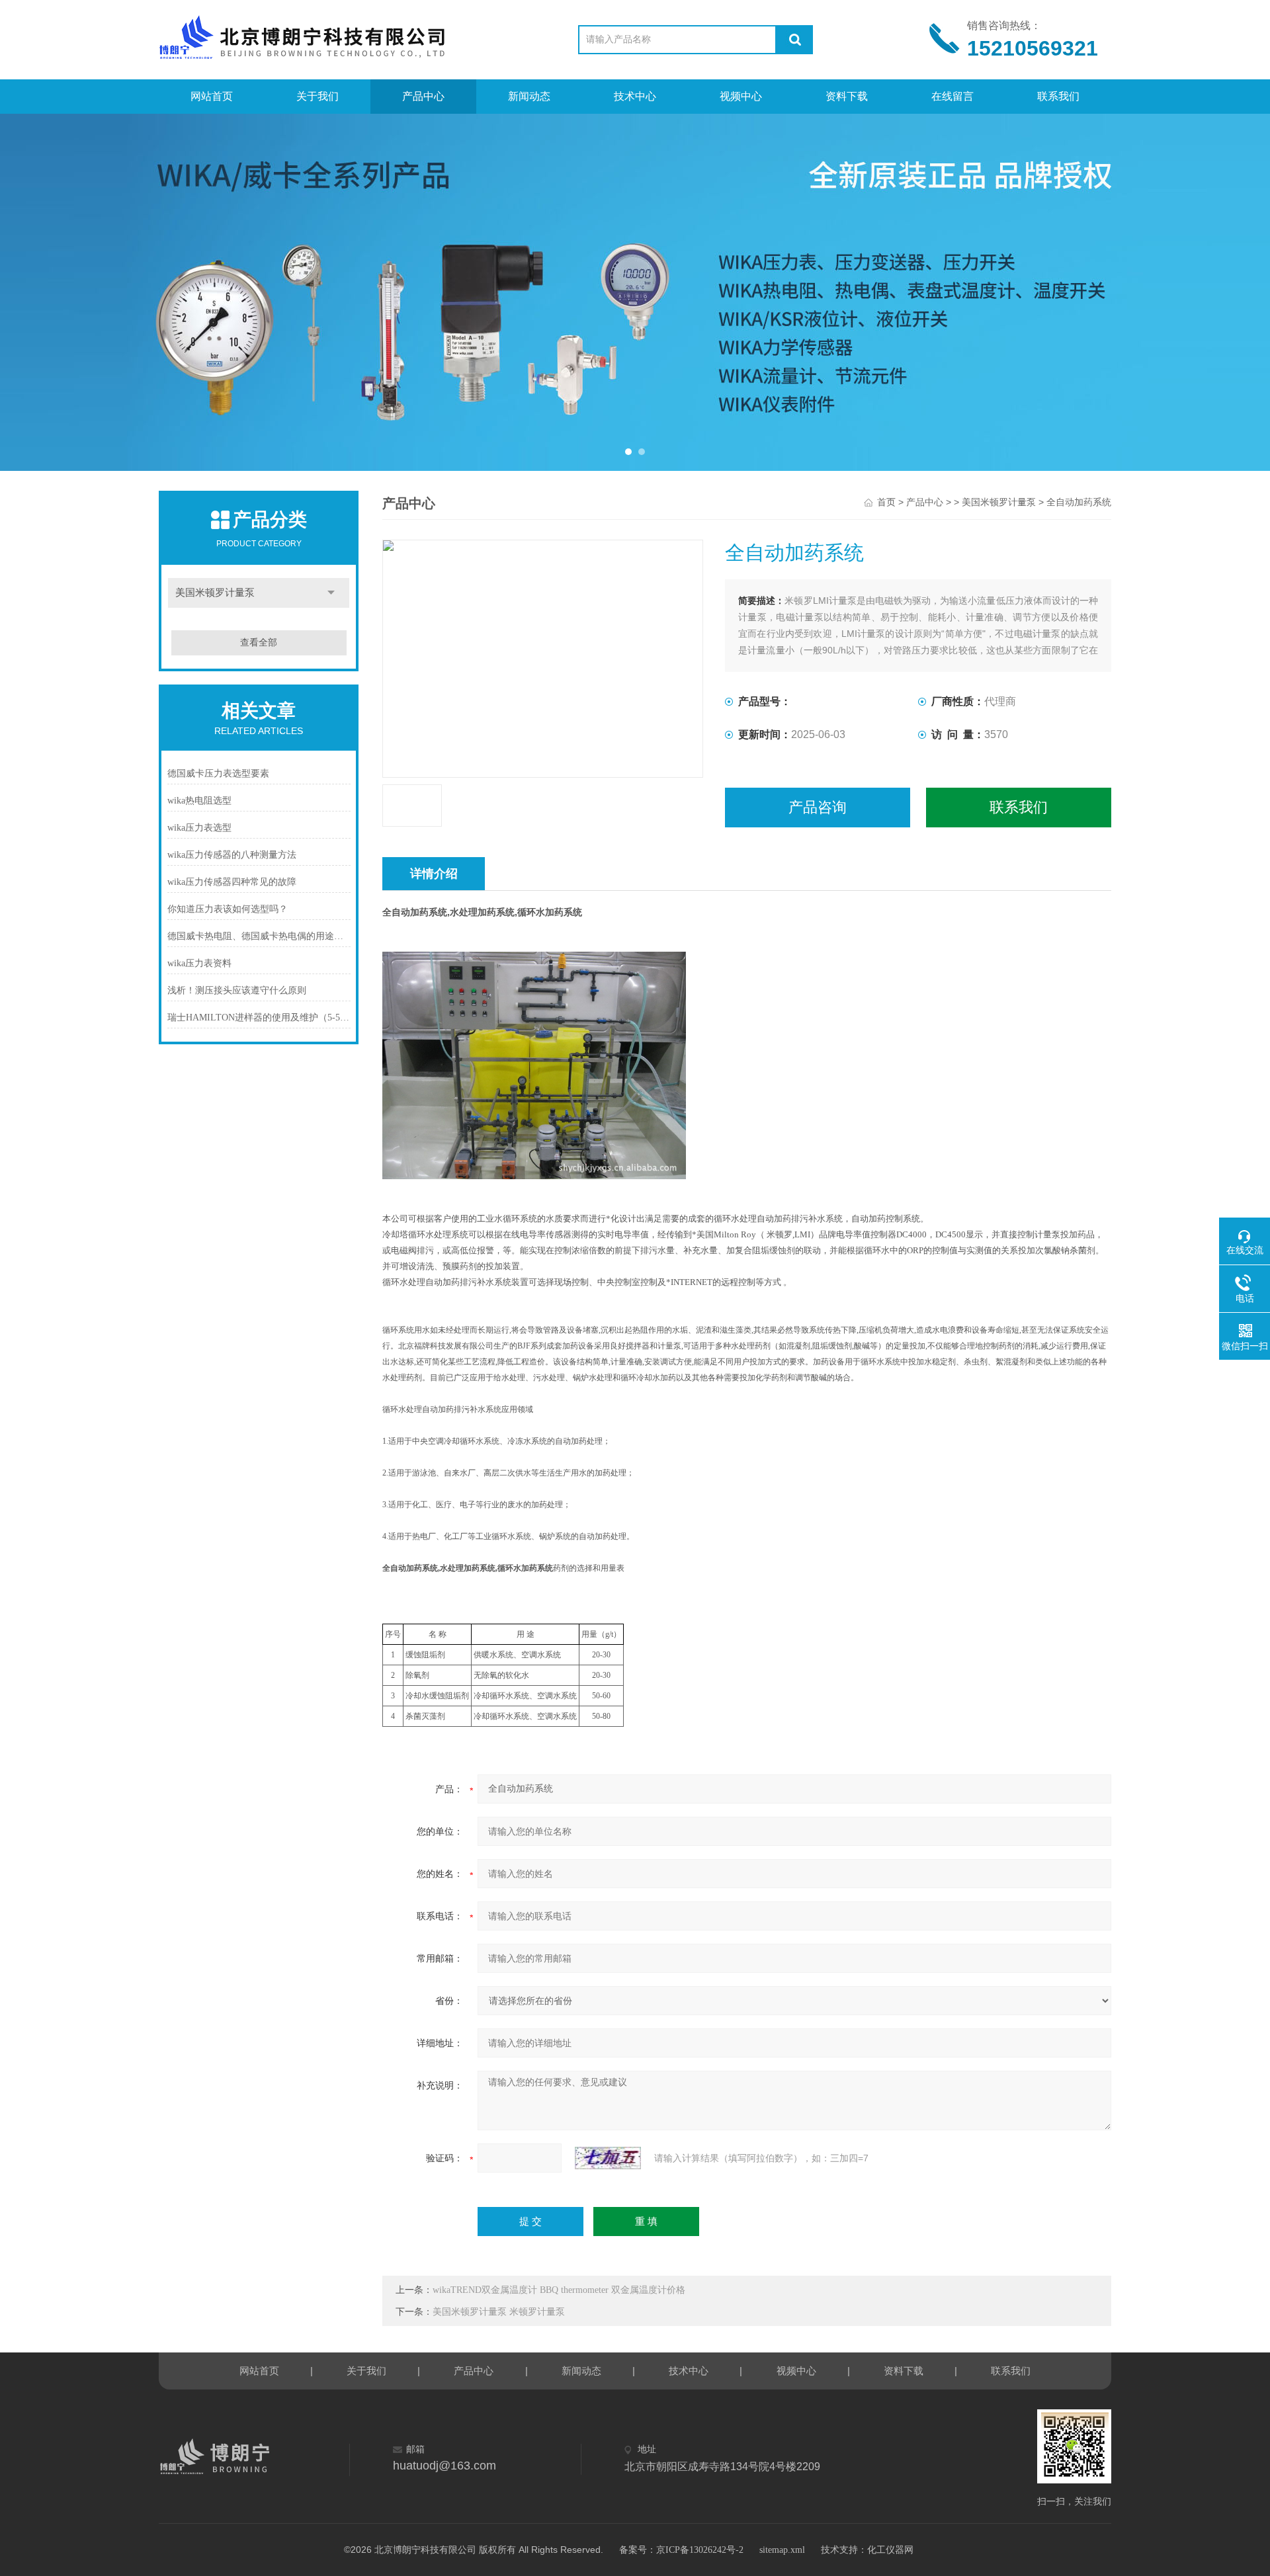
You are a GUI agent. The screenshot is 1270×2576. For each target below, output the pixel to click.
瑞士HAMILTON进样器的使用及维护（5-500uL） (259, 1018)
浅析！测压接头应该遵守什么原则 (237, 990)
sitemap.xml (782, 2550)
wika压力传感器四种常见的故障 (232, 882)
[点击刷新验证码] (608, 2158)
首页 (886, 502)
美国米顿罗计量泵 (215, 593)
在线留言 (952, 96)
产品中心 (423, 96)
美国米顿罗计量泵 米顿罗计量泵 (499, 2312)
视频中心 (741, 96)
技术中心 (635, 96)
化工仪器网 (890, 2550)
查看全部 (259, 643)
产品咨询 (818, 807)
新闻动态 (529, 96)
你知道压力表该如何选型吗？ (228, 909)
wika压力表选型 (199, 828)
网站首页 (212, 96)
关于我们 (317, 96)
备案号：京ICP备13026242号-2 (681, 2550)
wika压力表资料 (199, 963)
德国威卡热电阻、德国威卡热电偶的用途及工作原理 (259, 936)
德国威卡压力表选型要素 (218, 773)
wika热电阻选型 (199, 801)
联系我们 (1058, 96)
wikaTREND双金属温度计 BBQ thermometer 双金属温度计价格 (559, 2290)
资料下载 (847, 96)
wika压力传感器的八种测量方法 (232, 855)
